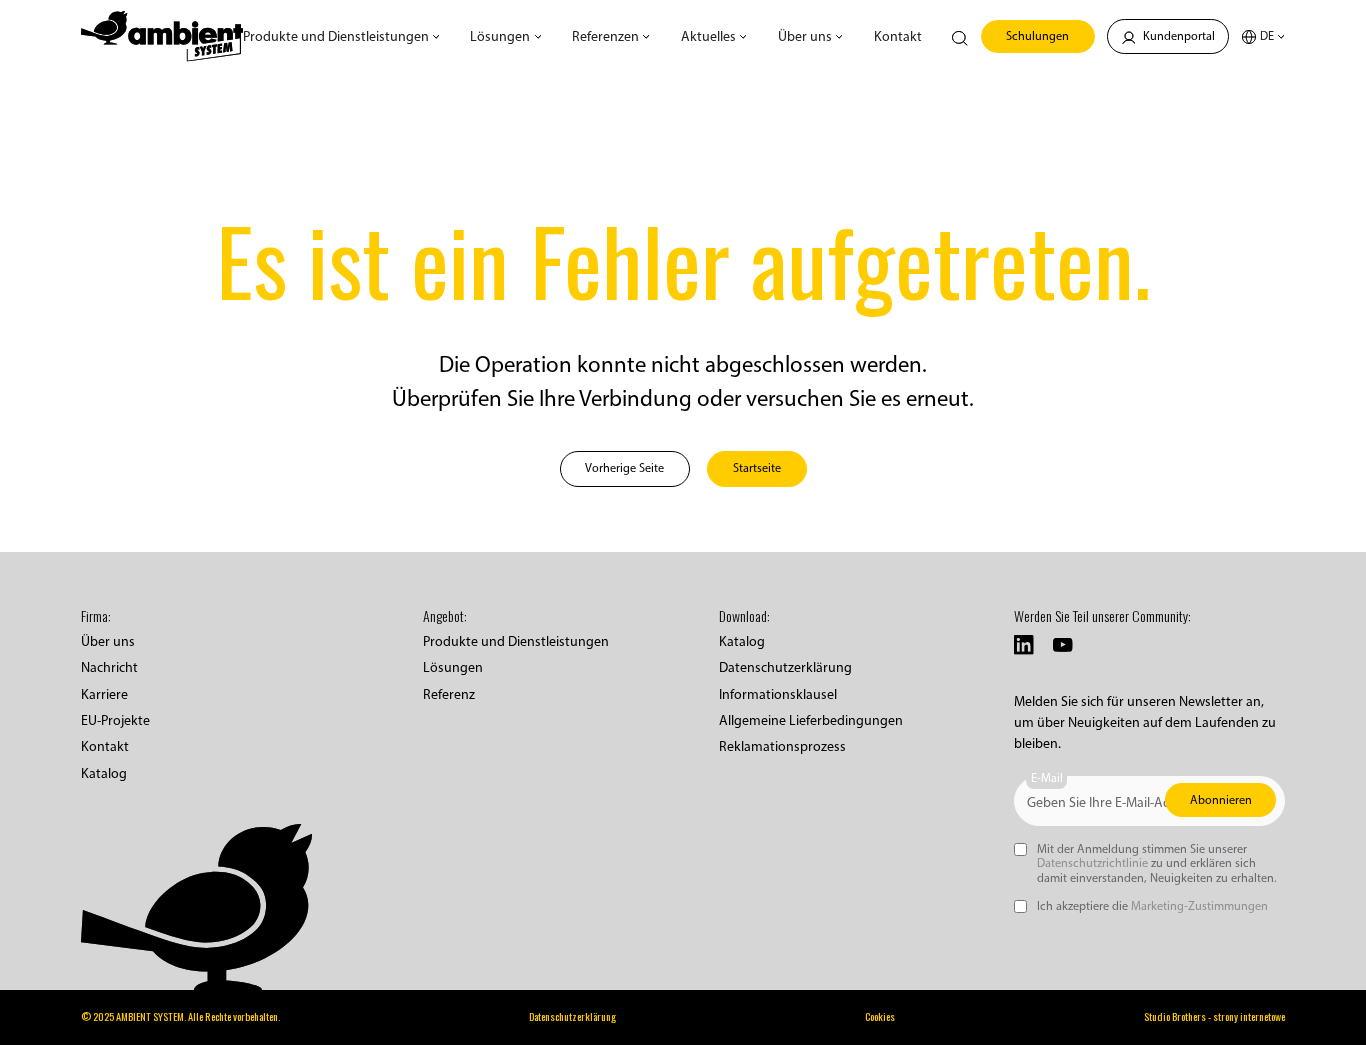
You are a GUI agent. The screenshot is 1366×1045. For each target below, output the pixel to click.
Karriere (104, 694)
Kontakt (898, 36)
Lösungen (453, 667)
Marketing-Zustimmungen (1199, 905)
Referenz (449, 694)
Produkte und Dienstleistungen (516, 641)
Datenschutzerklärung (785, 667)
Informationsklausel (778, 694)
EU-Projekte (115, 720)
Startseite (757, 467)
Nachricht (109, 667)
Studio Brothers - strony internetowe (1214, 1016)
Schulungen (1037, 35)
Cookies (880, 1016)
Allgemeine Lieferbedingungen (811, 720)
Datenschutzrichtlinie (1092, 862)
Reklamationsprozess (782, 746)
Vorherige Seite (624, 467)
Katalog (104, 773)
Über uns (108, 641)
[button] (341, 36)
